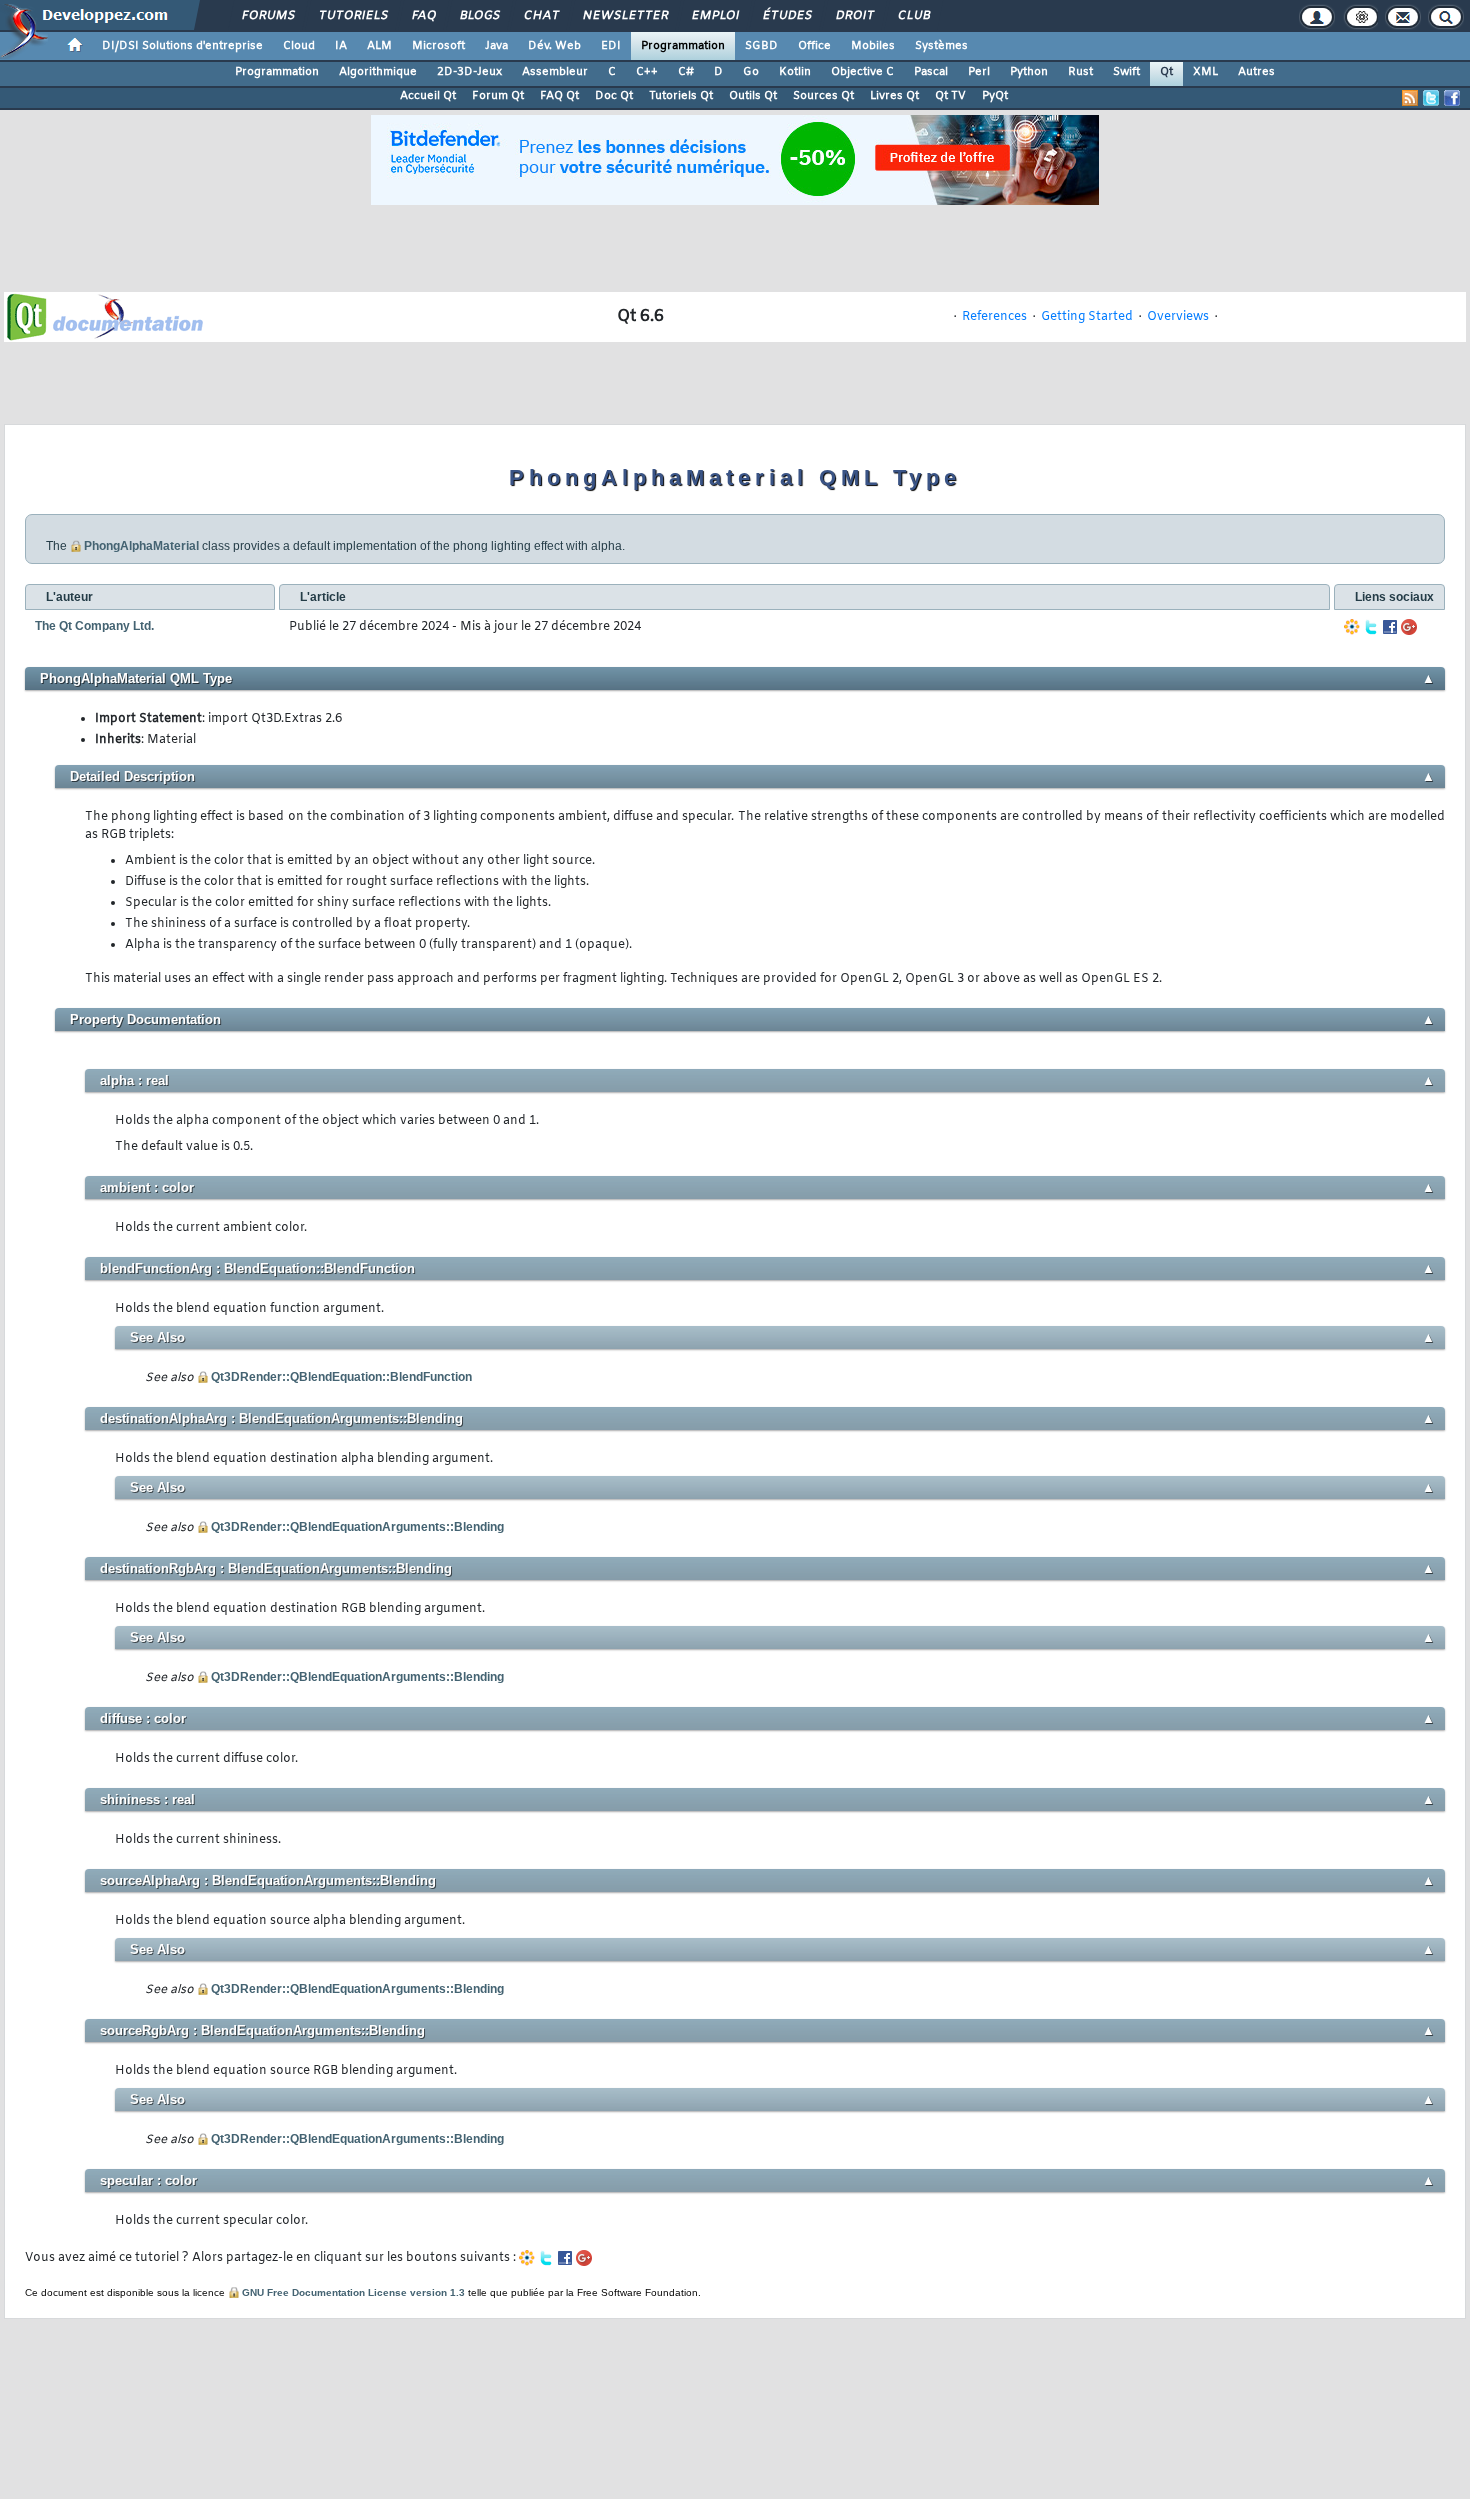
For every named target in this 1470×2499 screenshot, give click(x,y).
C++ (647, 72)
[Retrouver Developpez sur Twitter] (1431, 98)
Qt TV (950, 96)
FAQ (423, 16)
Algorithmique (378, 72)
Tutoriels (352, 16)
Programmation (683, 46)
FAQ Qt (559, 96)
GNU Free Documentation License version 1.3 (353, 2292)
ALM (379, 46)
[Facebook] (1390, 627)
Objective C (862, 72)
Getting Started (1087, 317)
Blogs (479, 16)
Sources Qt (823, 96)
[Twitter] (1371, 627)
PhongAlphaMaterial (141, 546)
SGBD (761, 46)
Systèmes (941, 46)
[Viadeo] (1352, 627)
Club (913, 16)
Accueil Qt (428, 96)
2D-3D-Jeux (469, 72)
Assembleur (555, 72)
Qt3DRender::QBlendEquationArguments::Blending (357, 1527)
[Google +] (1409, 627)
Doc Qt (614, 96)
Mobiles (873, 46)
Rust (1080, 72)
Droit (854, 16)
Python (1029, 72)
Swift (1126, 72)
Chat (540, 16)
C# (686, 72)
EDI (611, 46)
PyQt (995, 96)
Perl (979, 72)
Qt (1166, 72)
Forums (267, 16)
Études (786, 16)
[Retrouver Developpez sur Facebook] (1452, 98)
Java (496, 46)
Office (814, 46)
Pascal (931, 72)
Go (751, 72)
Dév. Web (554, 46)
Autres (1256, 72)
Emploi (714, 16)
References (994, 317)
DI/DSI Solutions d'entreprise (182, 46)
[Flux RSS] (1410, 98)
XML (1205, 72)
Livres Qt (894, 96)
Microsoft (438, 46)
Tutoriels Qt (681, 96)
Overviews (1178, 317)
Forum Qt (498, 96)
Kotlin (795, 72)
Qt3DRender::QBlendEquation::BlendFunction (341, 1377)
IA (341, 46)
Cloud (299, 46)
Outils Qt (753, 96)
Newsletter (624, 16)
